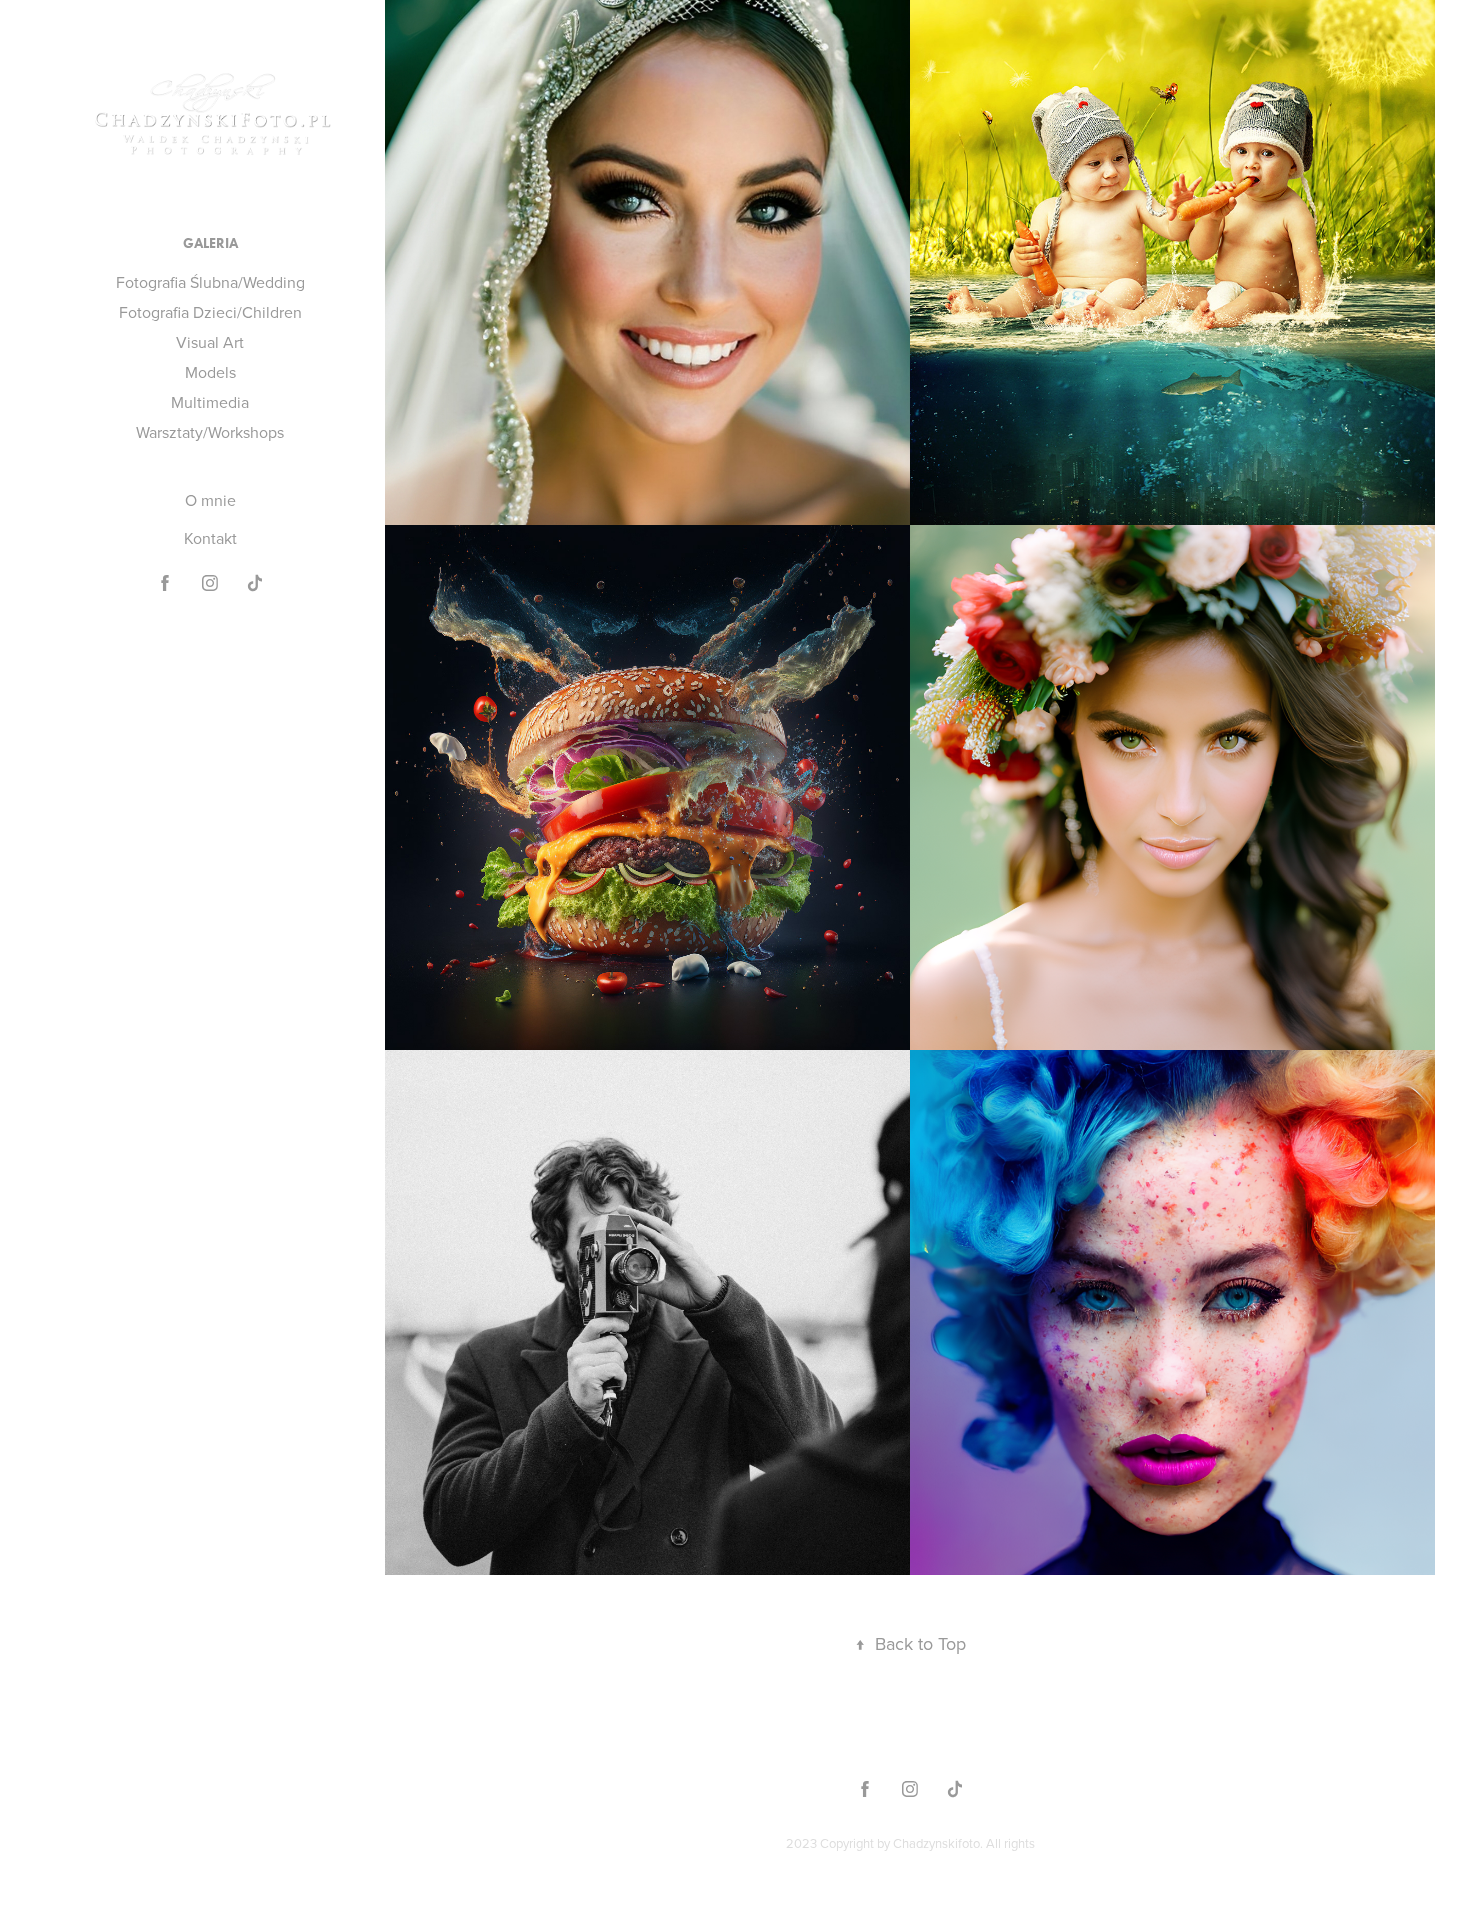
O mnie (210, 500)
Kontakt (210, 538)
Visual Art (210, 342)
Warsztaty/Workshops (210, 432)
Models (210, 372)
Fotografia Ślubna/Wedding (210, 282)
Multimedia (210, 402)
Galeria (210, 243)
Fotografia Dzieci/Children (210, 312)
